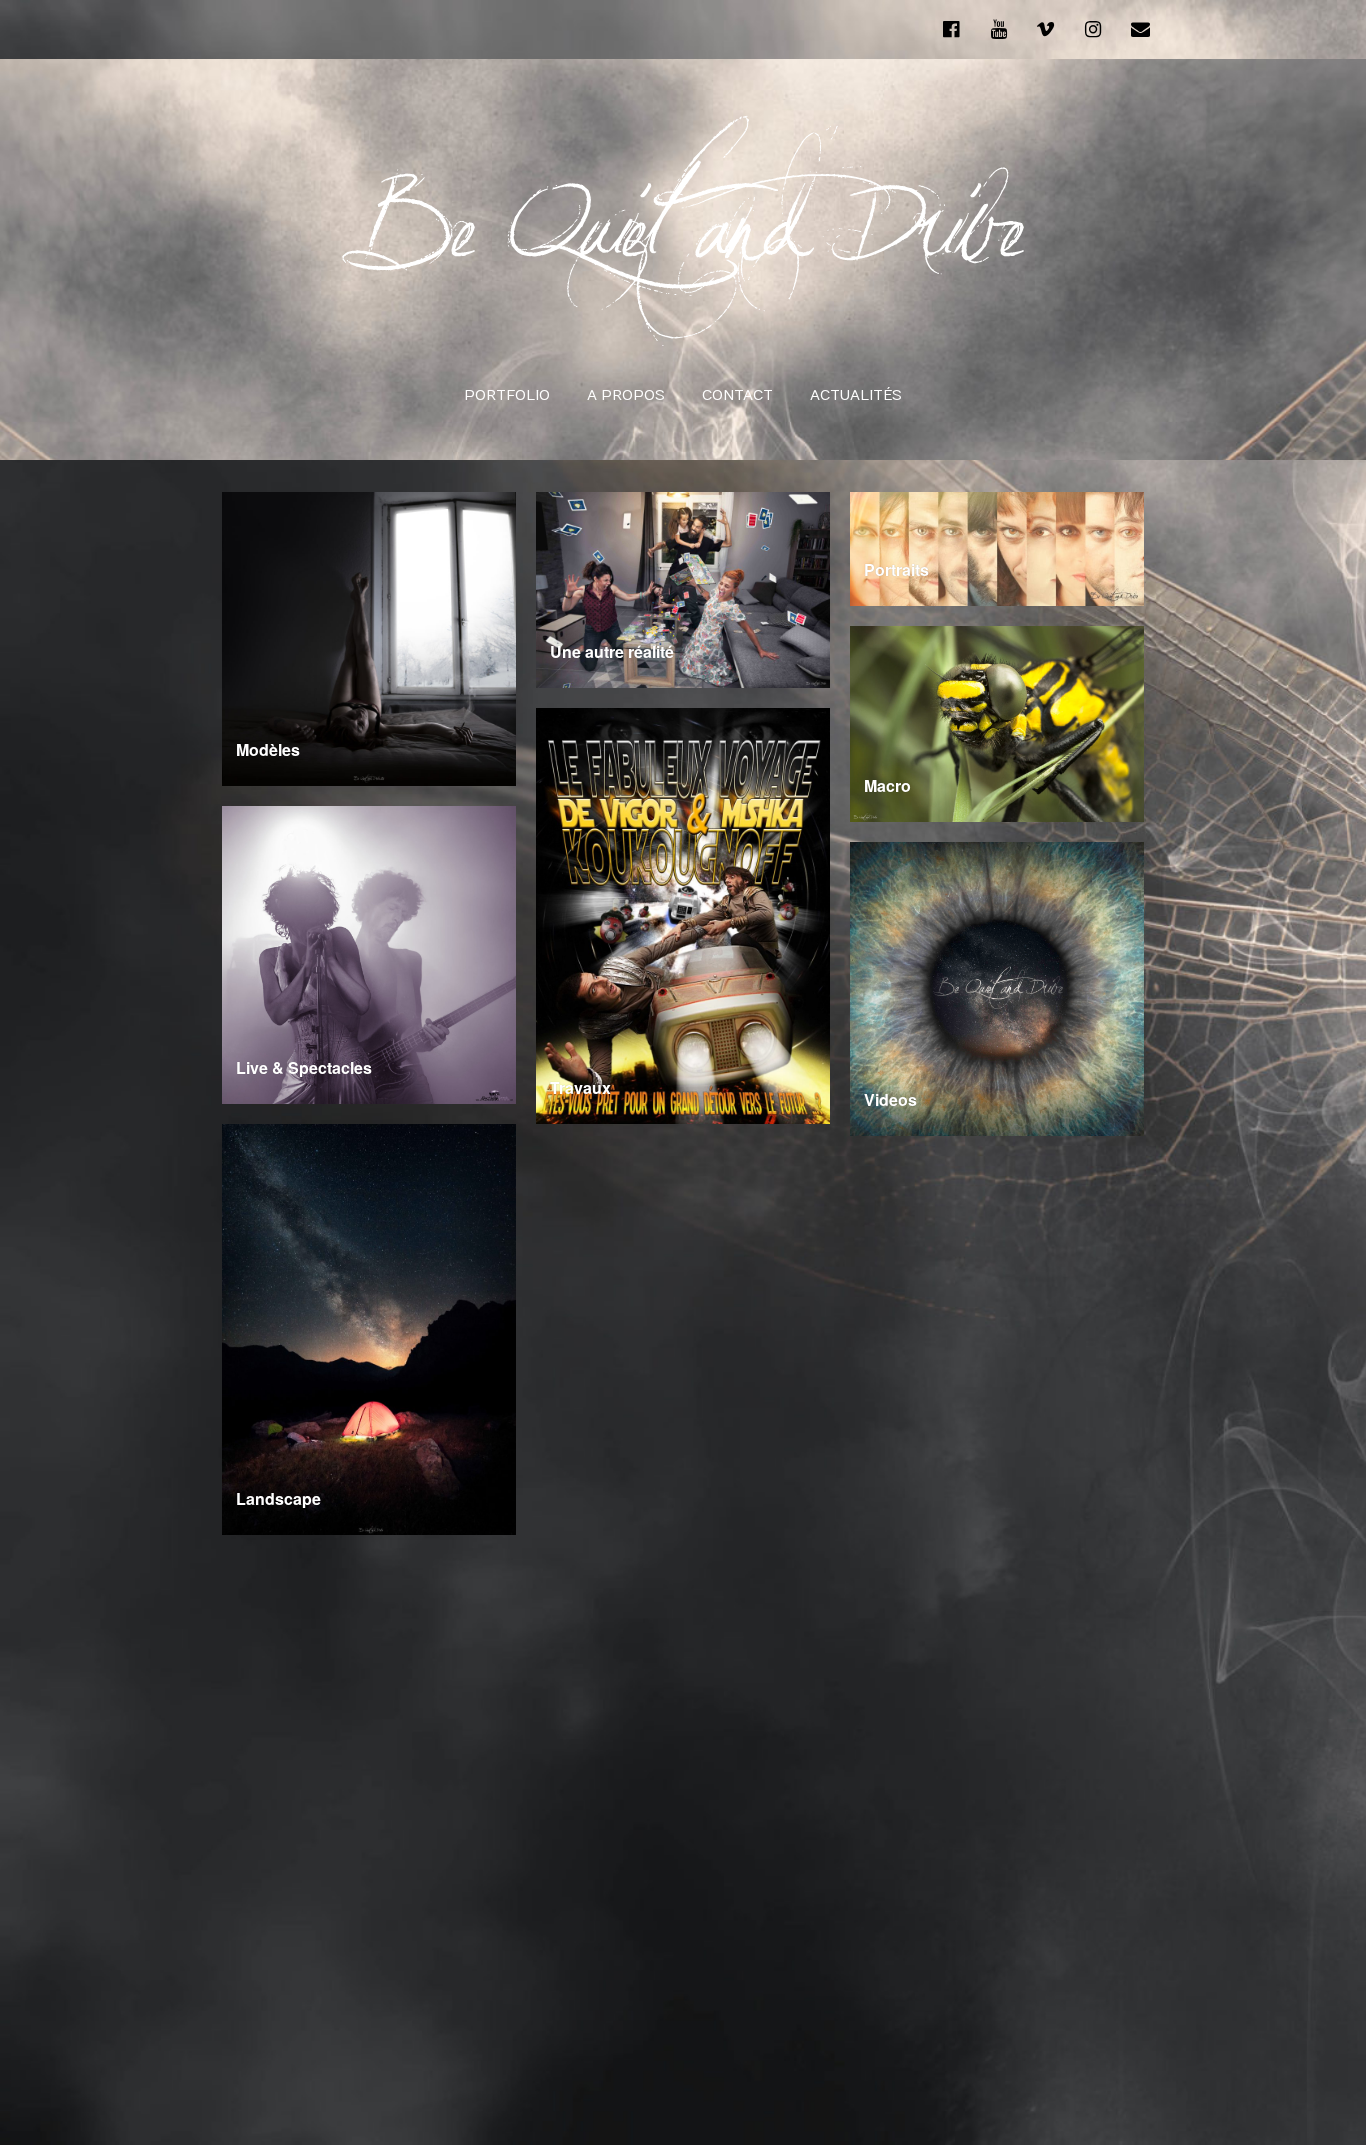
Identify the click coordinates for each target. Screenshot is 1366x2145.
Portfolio (507, 395)
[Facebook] (956, 29)
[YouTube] (998, 29)
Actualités (856, 395)
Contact (737, 395)
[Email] (1141, 29)
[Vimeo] (1046, 29)
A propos (626, 395)
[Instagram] (1093, 29)
